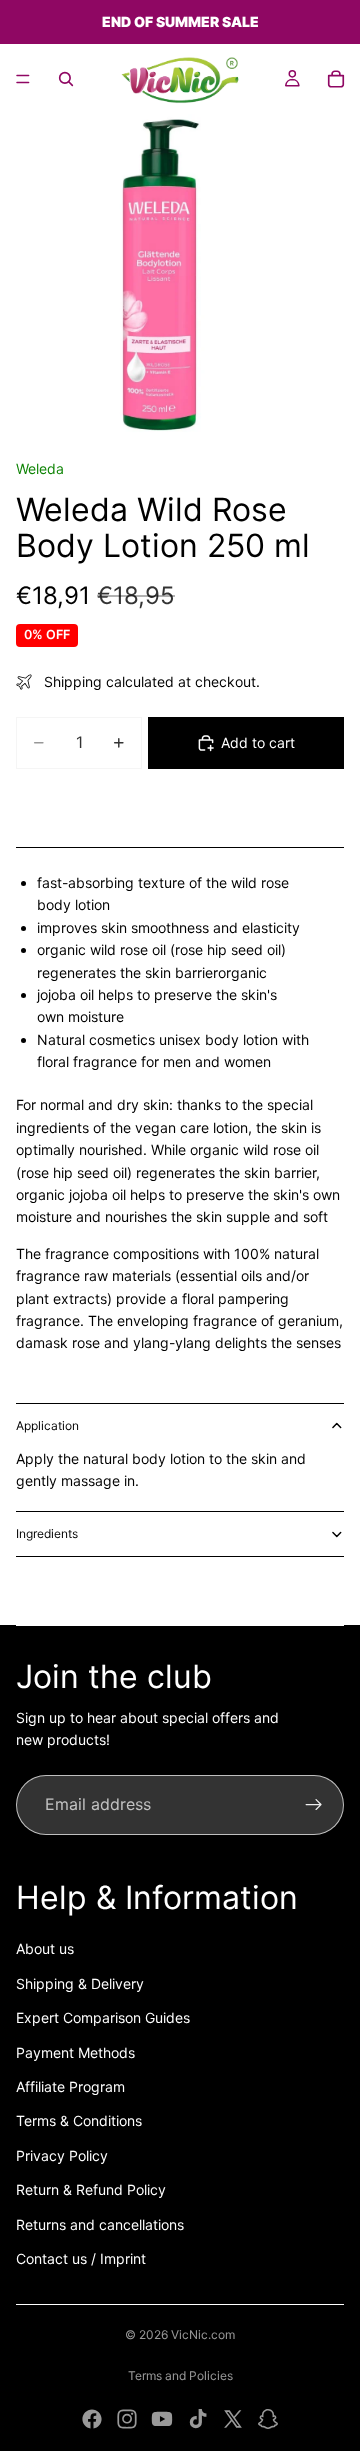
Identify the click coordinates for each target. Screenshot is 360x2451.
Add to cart (258, 742)
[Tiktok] (198, 2419)
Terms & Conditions (79, 2120)
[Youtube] (162, 2419)
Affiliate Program (70, 2086)
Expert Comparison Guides (103, 2017)
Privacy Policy (62, 2155)
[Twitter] (233, 2419)
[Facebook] (92, 2419)
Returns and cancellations (100, 2224)
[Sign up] (314, 1805)
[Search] (66, 79)
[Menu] (23, 79)
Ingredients (47, 1533)
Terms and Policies (180, 2375)
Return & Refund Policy (91, 2189)
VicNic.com (203, 2334)
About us (45, 1948)
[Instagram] (127, 2419)
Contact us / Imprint (81, 2258)
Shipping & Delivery (80, 1983)
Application (47, 1425)
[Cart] (336, 79)
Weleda (40, 468)
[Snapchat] (268, 2419)
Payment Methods (75, 2052)
